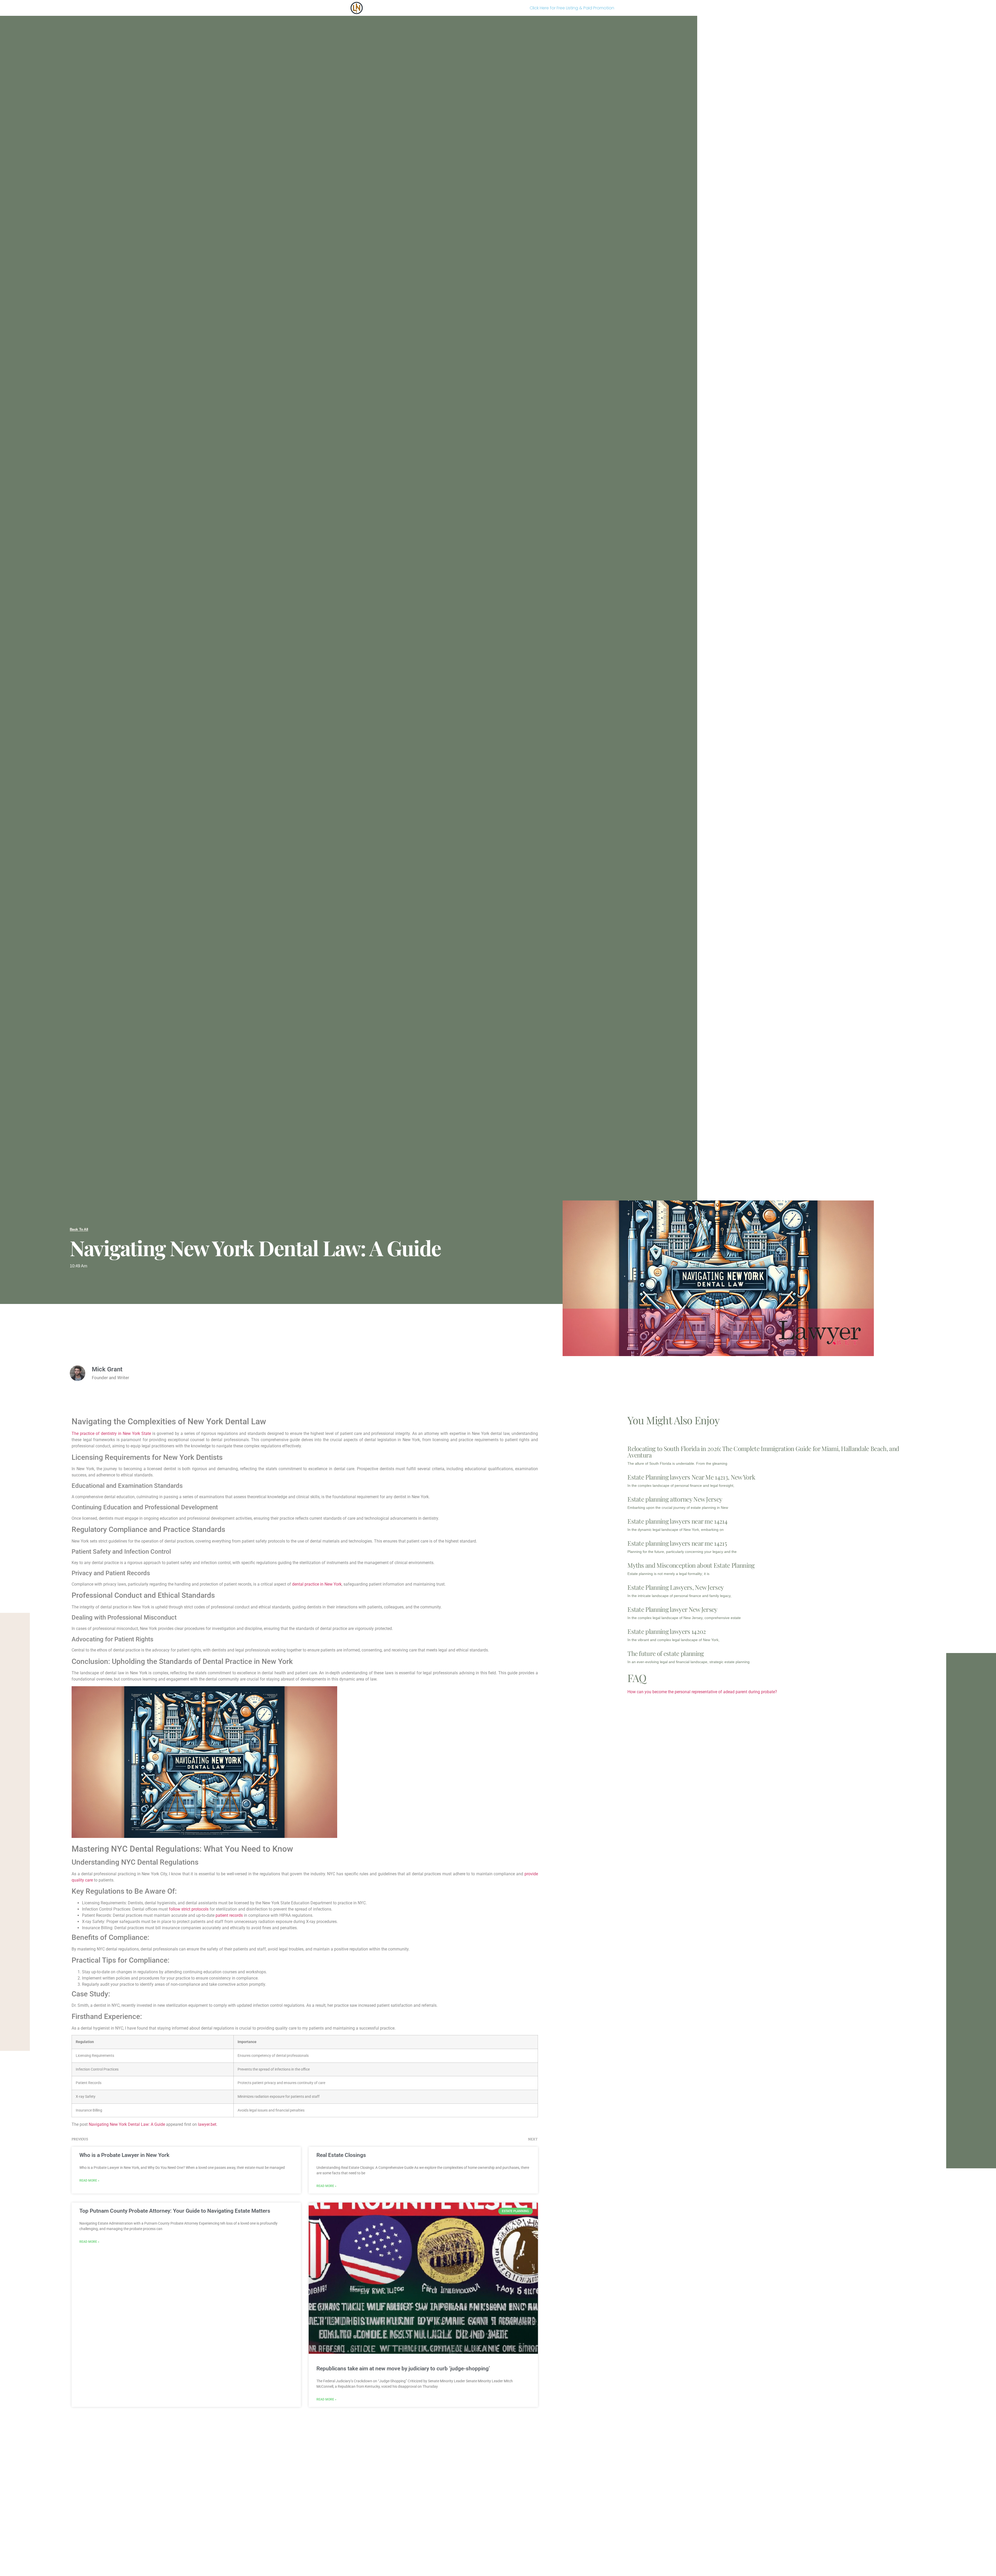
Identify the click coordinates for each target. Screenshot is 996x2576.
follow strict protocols (189, 1909)
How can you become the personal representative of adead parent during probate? (702, 1692)
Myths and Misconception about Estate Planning (691, 1565)
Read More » (89, 2181)
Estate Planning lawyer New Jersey (672, 1609)
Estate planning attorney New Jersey (675, 1499)
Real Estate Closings (341, 2155)
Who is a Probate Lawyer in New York (124, 2155)
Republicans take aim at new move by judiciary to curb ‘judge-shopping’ (403, 2369)
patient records (229, 1915)
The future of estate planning (666, 1653)
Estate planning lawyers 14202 (667, 1631)
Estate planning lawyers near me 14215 (677, 1543)
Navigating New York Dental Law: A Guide (127, 2124)
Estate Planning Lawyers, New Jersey (676, 1587)
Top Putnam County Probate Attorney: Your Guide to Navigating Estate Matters (175, 2211)
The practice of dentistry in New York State (111, 1433)
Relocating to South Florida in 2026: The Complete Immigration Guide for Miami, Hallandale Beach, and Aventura (763, 1452)
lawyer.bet (207, 2124)
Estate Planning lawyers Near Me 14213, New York (691, 1477)
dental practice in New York (317, 1584)
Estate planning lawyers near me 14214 (677, 1521)
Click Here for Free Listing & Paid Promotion (572, 8)
